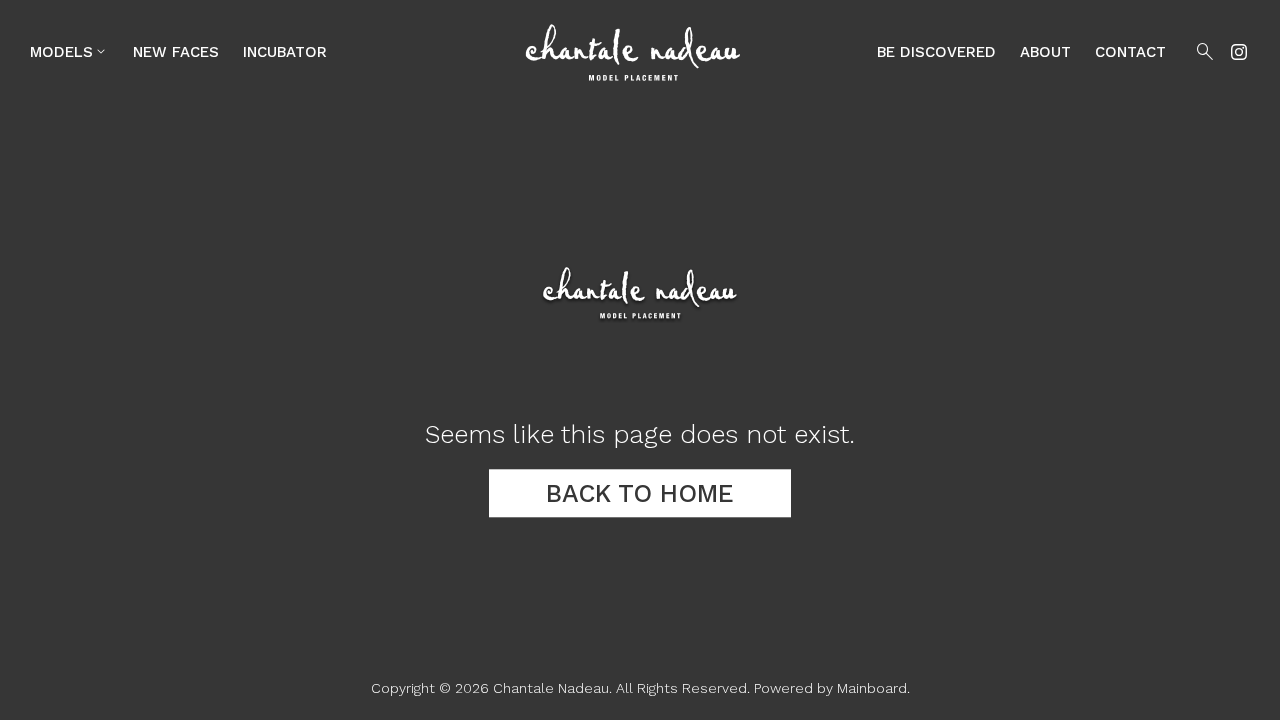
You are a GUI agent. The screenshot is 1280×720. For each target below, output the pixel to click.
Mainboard (872, 688)
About (1045, 52)
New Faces (176, 52)
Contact (1130, 52)
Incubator (285, 52)
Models (69, 52)
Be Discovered (936, 52)
